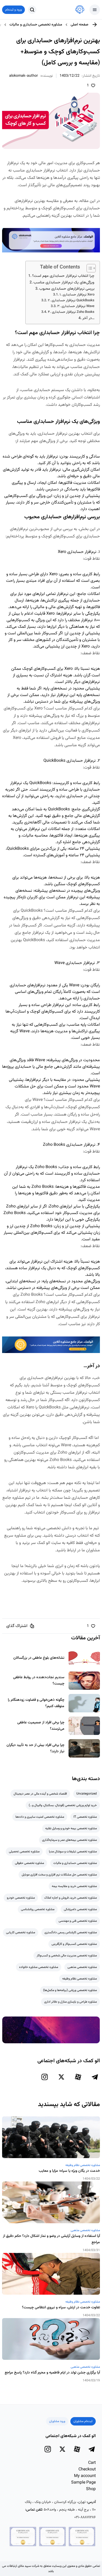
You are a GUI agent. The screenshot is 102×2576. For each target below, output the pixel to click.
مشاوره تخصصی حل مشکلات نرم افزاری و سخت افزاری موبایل (59, 1875)
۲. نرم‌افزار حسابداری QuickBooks (71, 300)
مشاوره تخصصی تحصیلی (24, 1852)
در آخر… (88, 318)
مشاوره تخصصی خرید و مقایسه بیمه (74, 1886)
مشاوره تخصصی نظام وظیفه (80, 1979)
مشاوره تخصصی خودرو (21, 1898)
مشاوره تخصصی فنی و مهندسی (78, 1921)
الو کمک (80, 1505)
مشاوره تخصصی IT (85, 1817)
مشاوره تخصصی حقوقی (29, 1863)
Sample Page (83, 2483)
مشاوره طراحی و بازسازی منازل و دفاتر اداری (70, 2002)
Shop (91, 2489)
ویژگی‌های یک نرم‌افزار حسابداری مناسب (64, 283)
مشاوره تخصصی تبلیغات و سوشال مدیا (73, 1852)
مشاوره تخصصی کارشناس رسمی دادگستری (71, 1932)
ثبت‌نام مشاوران (83, 2421)
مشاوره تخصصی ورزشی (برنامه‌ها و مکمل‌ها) (70, 1990)
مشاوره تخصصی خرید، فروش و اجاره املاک (70, 1898)
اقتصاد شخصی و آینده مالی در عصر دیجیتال (40, 1794)
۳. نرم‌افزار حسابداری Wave (76, 306)
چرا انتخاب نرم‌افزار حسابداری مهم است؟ (63, 276)
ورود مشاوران (57, 2421)
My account (85, 2476)
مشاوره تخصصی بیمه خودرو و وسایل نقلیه (71, 1828)
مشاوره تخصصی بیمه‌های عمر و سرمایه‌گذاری (69, 1840)
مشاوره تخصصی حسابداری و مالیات (36, 25)
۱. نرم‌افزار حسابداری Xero (77, 295)
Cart (92, 2463)
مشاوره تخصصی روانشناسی (38, 1909)
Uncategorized (87, 1794)
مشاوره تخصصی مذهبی (82, 1967)
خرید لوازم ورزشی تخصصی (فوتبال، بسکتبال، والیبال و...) (63, 1805)
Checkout (87, 2469)
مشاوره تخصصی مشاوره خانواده (39, 1967)
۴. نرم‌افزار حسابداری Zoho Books (71, 312)
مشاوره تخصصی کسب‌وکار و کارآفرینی (74, 1944)
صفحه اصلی (80, 25)
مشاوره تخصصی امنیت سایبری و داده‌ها (40, 1817)
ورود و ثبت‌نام (13, 10)
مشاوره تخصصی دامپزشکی (80, 1909)
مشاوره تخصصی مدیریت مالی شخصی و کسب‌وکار (67, 1956)
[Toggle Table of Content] (89, 268)
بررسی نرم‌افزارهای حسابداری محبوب (67, 289)
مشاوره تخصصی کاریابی (21, 1932)
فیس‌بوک (49, 1591)
